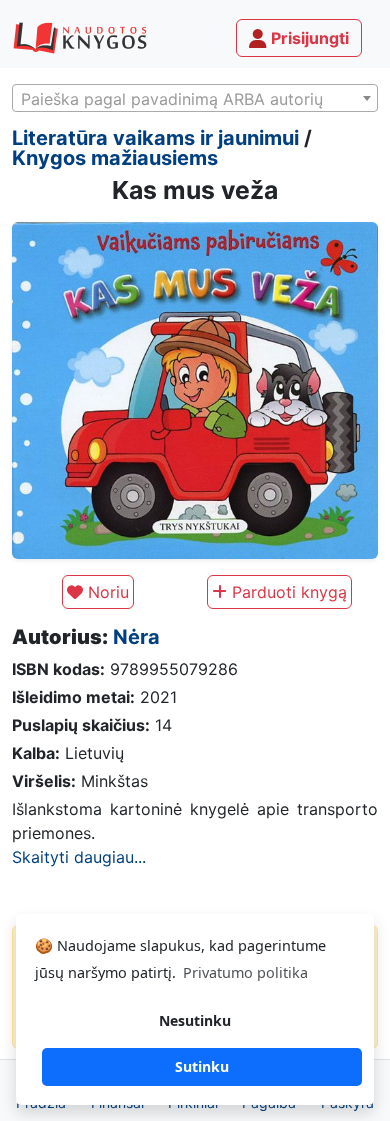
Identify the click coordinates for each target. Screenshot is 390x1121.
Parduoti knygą (287, 592)
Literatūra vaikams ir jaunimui (155, 138)
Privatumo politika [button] (245, 972)
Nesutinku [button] (195, 1020)
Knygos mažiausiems (115, 158)
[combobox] (195, 98)
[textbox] (195, 99)
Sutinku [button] (202, 1066)
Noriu (106, 592)
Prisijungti (308, 38)
